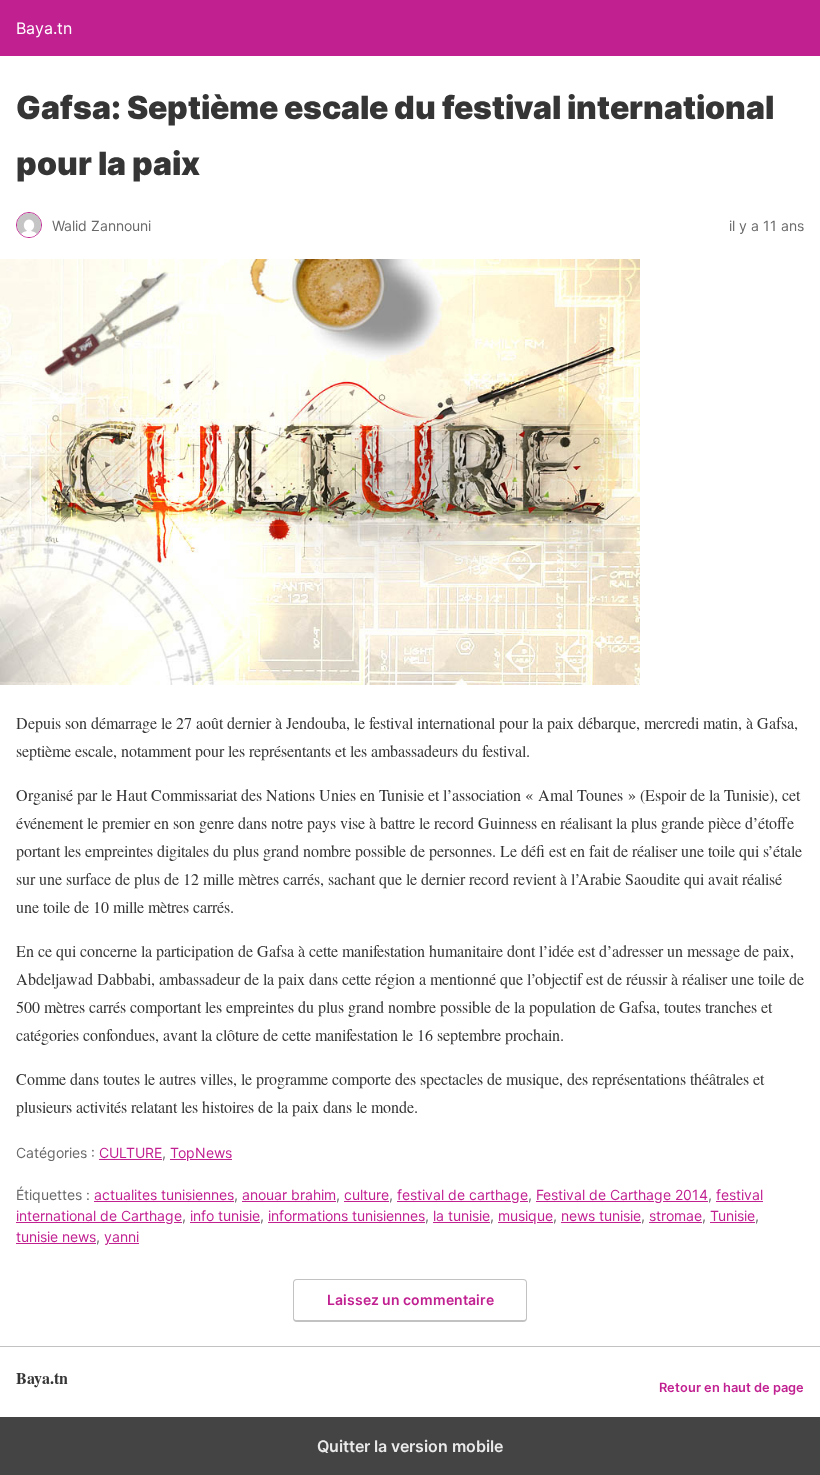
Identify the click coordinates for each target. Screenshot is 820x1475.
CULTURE (130, 1152)
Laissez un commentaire (410, 1299)
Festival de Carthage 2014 (622, 1194)
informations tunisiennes (346, 1215)
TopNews (201, 1152)
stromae (675, 1215)
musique (525, 1215)
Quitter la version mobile (410, 1446)
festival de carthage (462, 1194)
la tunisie (461, 1215)
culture (366, 1194)
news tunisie (601, 1215)
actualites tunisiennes (164, 1194)
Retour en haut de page (731, 1387)
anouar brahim (289, 1194)
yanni (121, 1236)
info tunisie (225, 1215)
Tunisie (732, 1215)
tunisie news (56, 1236)
